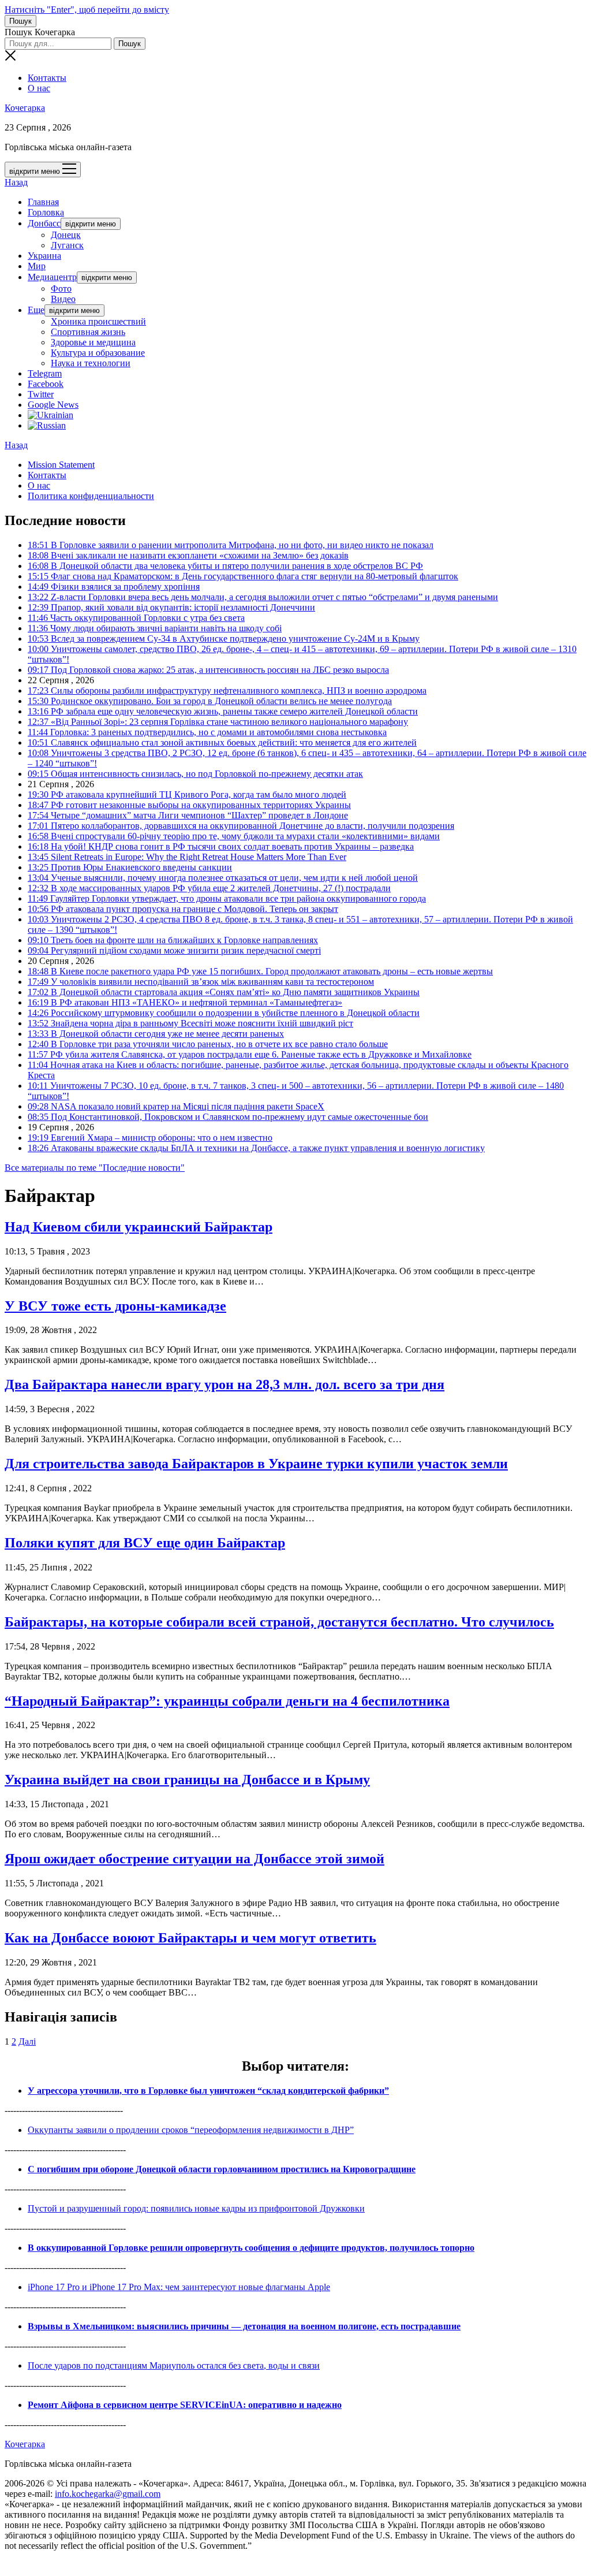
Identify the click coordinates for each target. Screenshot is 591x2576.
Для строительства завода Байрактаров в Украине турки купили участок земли (256, 1464)
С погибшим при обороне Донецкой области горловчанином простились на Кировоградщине (222, 2169)
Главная (43, 202)
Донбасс (44, 223)
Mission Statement (61, 465)
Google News (53, 405)
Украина (44, 256)
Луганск (67, 245)
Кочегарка (25, 108)
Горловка (46, 212)
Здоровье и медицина (93, 342)
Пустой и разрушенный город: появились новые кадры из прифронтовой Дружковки (196, 2208)
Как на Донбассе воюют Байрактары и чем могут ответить (190, 1938)
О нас (39, 88)
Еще (36, 310)
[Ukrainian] (51, 415)
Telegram (45, 373)
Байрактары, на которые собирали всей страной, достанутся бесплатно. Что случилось (279, 1622)
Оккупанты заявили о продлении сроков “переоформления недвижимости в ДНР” (191, 2130)
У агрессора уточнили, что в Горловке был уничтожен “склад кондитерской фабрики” (208, 2091)
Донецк (66, 235)
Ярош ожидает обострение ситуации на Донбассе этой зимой (194, 1859)
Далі (27, 2041)
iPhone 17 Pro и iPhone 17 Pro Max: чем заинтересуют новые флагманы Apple (179, 2287)
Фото (61, 289)
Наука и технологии (91, 363)
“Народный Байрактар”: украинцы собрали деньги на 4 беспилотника (227, 1701)
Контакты (47, 78)
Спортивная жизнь (88, 332)
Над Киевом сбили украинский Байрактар (139, 1227)
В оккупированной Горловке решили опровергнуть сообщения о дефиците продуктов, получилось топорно (251, 2248)
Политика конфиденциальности (91, 496)
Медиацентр (52, 277)
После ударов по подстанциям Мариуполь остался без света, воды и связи (174, 2365)
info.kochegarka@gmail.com (108, 2494)
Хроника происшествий (98, 321)
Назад (16, 182)
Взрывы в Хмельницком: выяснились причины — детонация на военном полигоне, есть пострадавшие (244, 2326)
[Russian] (47, 425)
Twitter (41, 394)
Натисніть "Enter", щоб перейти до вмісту (87, 10)
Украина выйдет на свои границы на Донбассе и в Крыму (187, 1780)
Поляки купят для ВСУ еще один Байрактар (145, 1543)
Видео (63, 299)
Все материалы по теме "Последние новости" (95, 1168)
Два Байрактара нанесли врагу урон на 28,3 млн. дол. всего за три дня (225, 1384)
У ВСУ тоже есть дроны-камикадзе (115, 1306)
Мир (37, 266)
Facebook (46, 384)
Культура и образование (98, 353)
